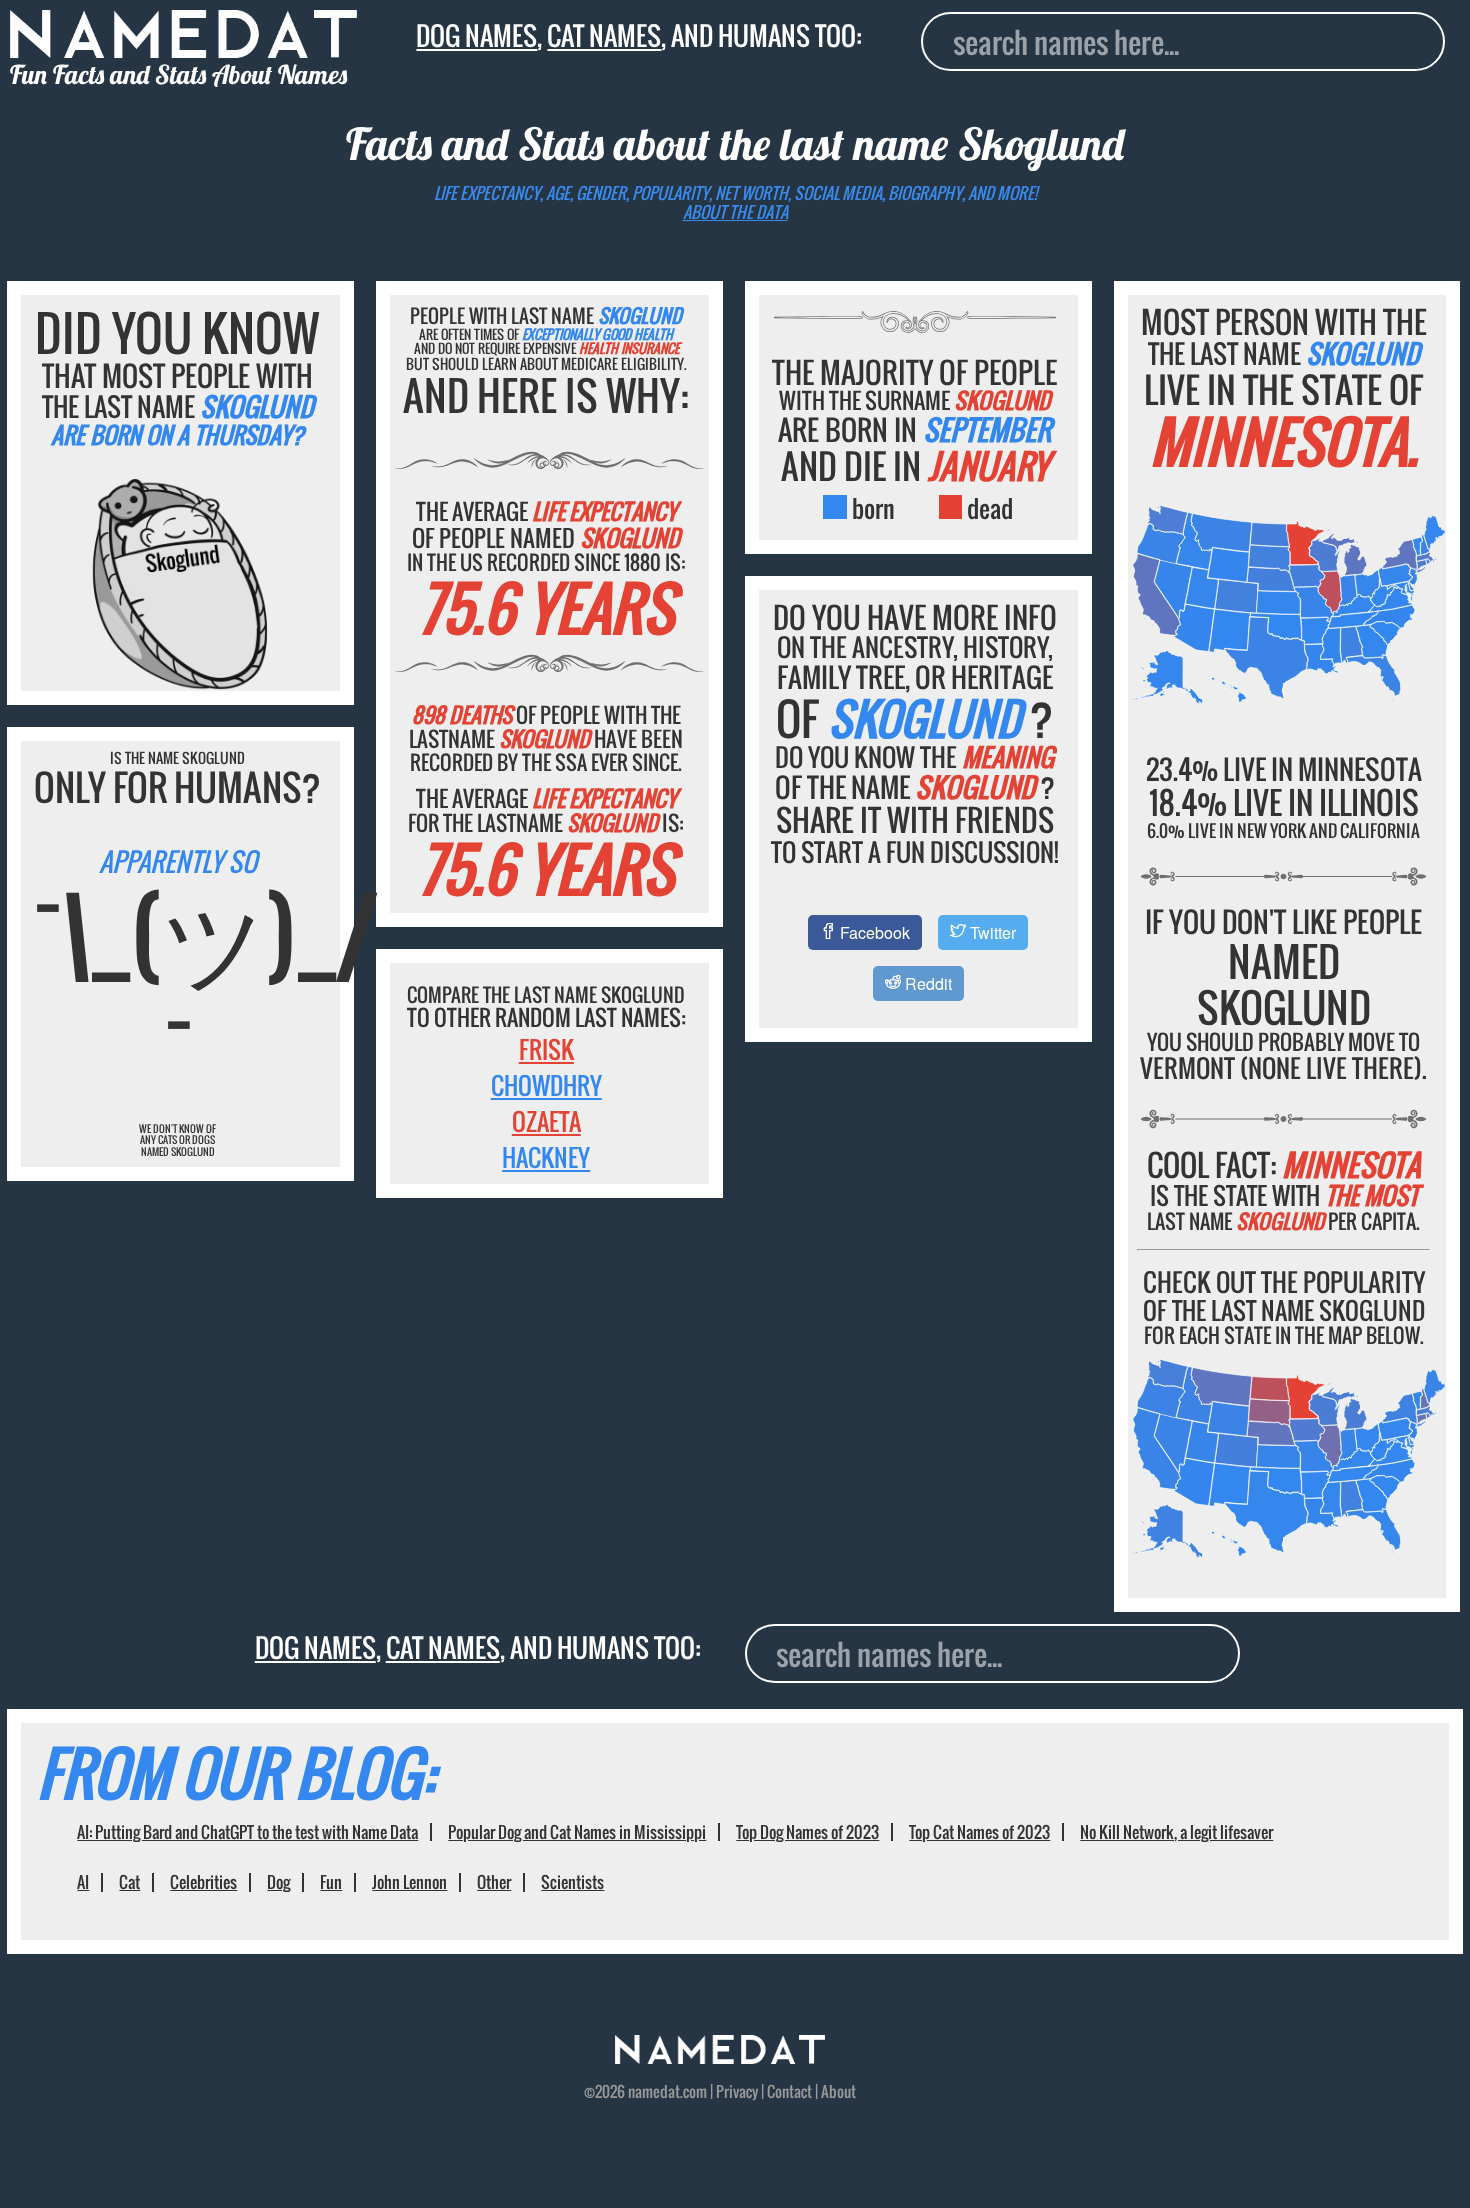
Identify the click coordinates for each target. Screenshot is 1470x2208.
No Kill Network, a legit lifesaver (1176, 1832)
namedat (654, 2091)
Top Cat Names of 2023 (979, 1832)
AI (83, 1882)
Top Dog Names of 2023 (807, 1832)
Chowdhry (546, 1085)
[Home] (720, 2057)
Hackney (546, 1157)
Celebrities (203, 1882)
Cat (129, 1882)
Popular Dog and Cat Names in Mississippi (577, 1832)
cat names (604, 35)
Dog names (476, 35)
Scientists (572, 1882)
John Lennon (409, 1882)
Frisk (546, 1049)
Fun (331, 1882)
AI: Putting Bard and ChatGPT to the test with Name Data (247, 1832)
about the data (735, 212)
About (838, 2091)
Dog (278, 1882)
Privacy (737, 2091)
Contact (789, 2091)
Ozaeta (546, 1121)
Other (494, 1882)
